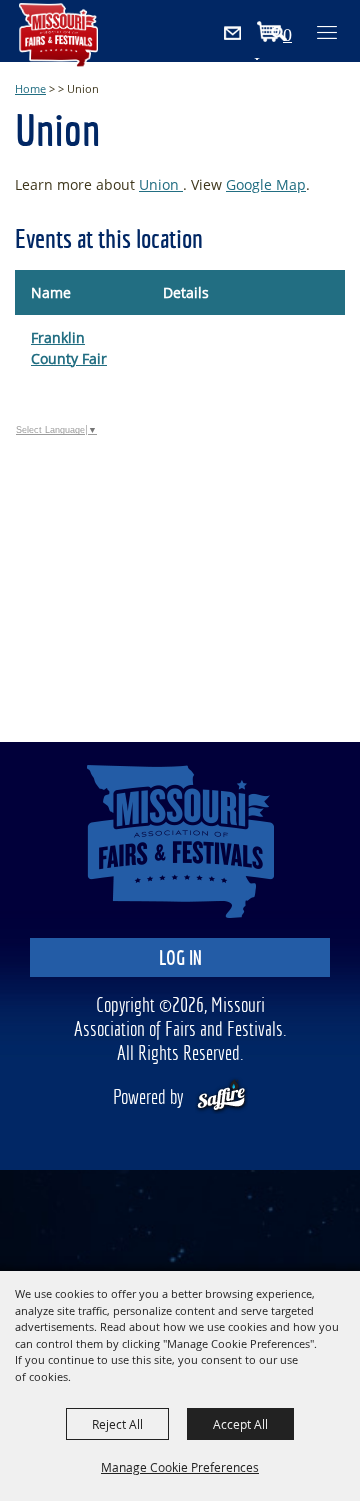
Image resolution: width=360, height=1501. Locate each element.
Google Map (266, 184)
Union (161, 184)
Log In (180, 959)
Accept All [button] (240, 1424)
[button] (288, 34)
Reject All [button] (117, 1424)
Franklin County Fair (69, 348)
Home (30, 88)
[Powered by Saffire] (221, 1098)
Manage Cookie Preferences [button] (180, 1467)
